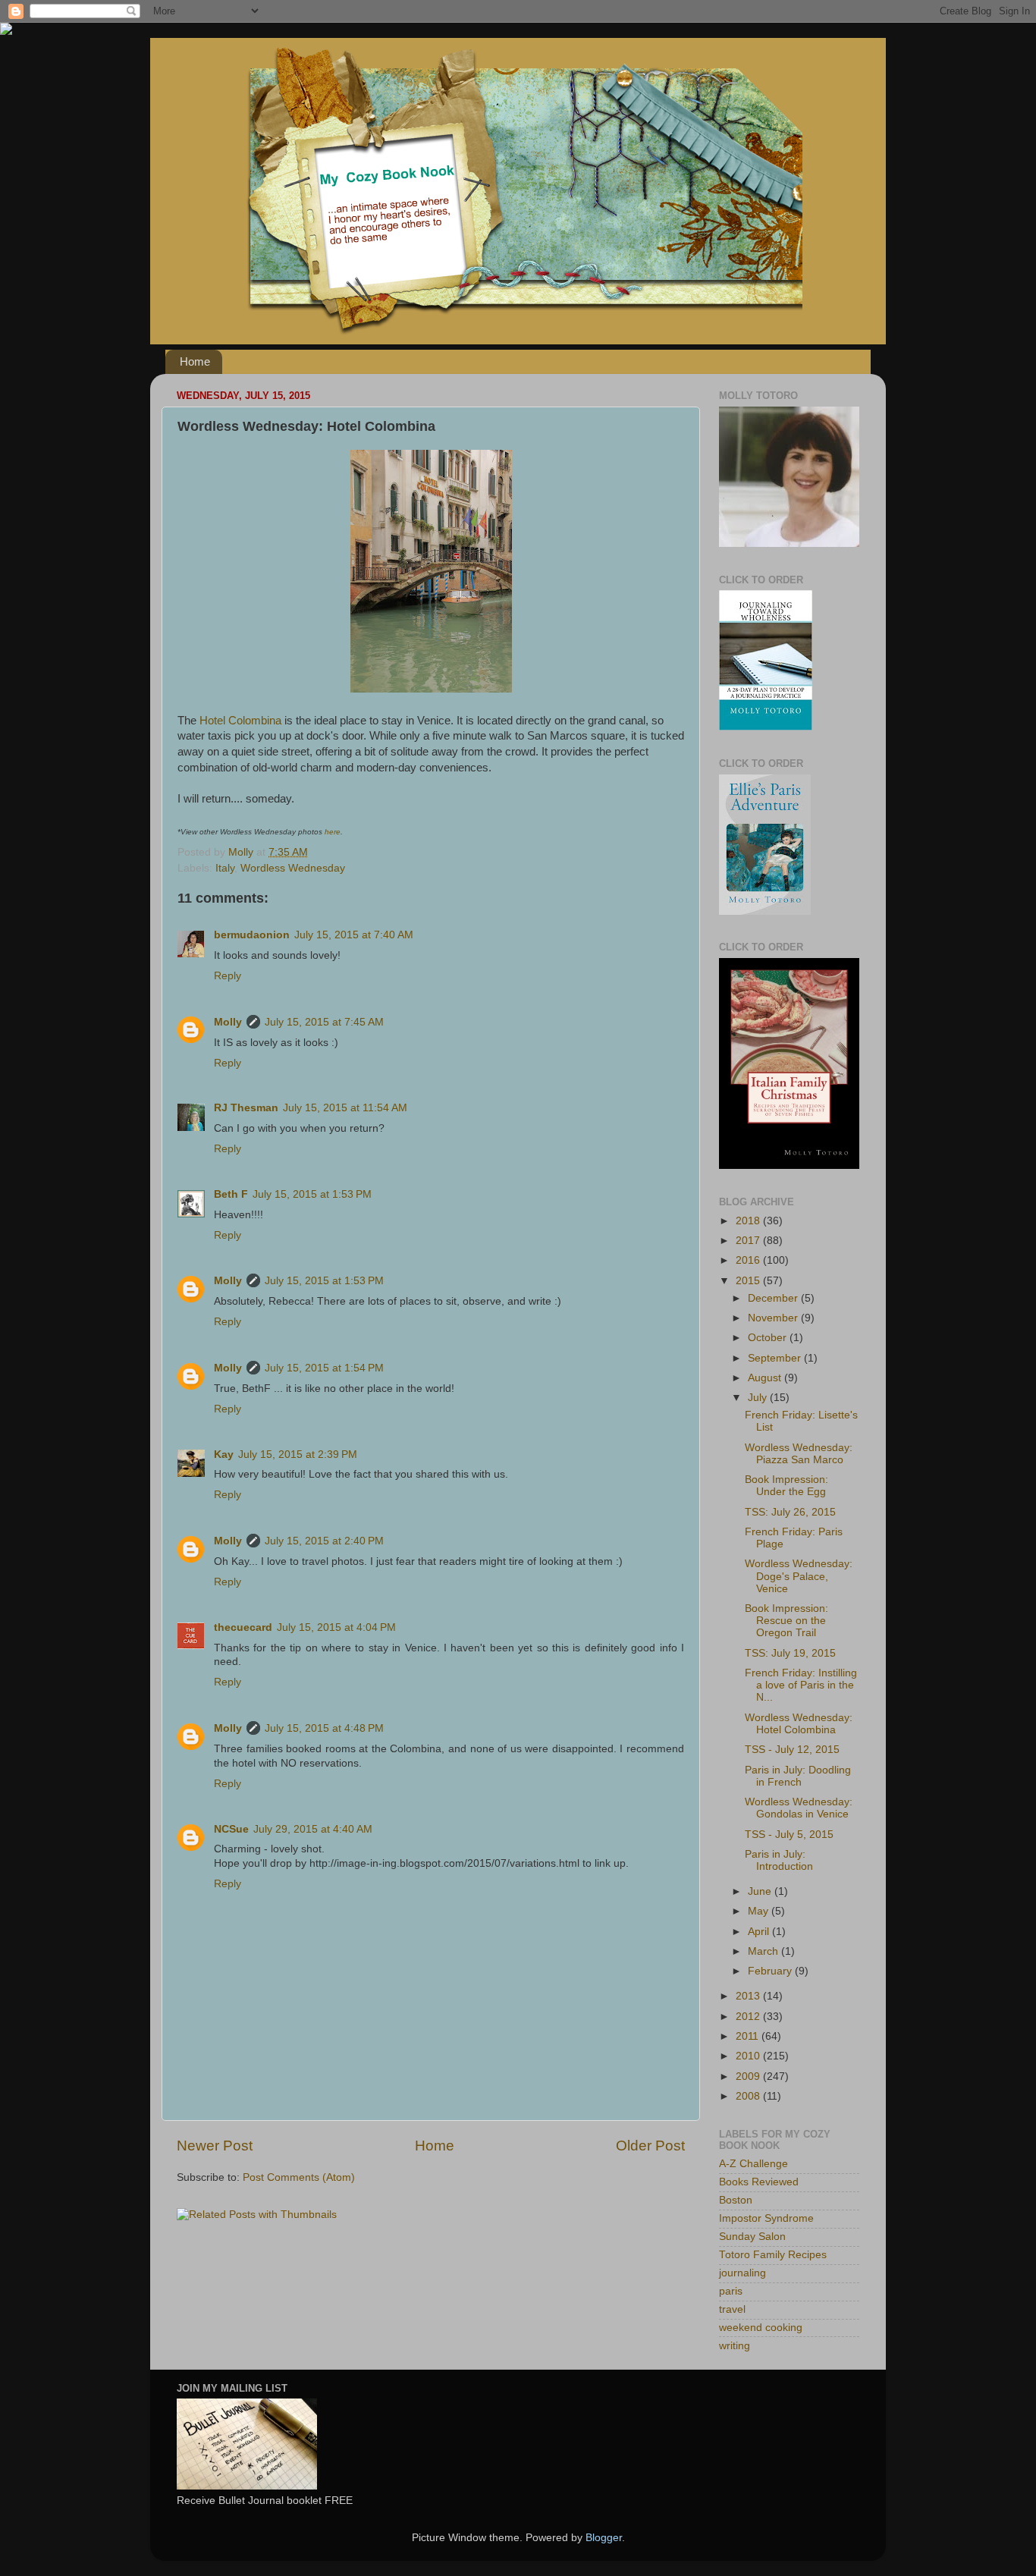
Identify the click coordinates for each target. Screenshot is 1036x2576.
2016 (749, 1260)
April (760, 1932)
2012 (749, 2017)
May (760, 1911)
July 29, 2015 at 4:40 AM (313, 1829)
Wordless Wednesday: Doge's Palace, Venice (799, 1576)
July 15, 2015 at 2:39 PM (298, 1454)
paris (731, 2291)
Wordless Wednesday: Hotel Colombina (799, 1724)
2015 (749, 1281)
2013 (749, 1996)
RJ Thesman (246, 1108)
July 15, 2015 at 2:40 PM (324, 1541)
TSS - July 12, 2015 (792, 1750)
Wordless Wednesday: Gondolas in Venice (799, 1808)
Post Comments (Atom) (299, 2177)
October (769, 1338)
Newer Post (215, 2146)
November (774, 1318)
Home (195, 361)
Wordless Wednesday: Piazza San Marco (799, 1454)
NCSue (231, 1829)
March (764, 1951)
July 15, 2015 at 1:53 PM (312, 1194)
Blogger (604, 2538)
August (766, 1378)
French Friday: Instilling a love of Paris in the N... (801, 1685)
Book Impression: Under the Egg (786, 1486)
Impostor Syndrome (766, 2218)
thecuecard (243, 1627)
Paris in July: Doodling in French (798, 1776)
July (759, 1398)
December (774, 1298)
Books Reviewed (759, 2182)
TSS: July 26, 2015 (790, 1512)
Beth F (231, 1194)
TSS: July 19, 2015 (790, 1653)
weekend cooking (761, 2328)
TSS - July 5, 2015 (789, 1835)
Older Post (650, 2146)
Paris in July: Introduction (779, 1860)
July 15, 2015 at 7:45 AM (324, 1022)
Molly (228, 1022)
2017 (749, 1241)
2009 (749, 2077)
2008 (749, 2096)
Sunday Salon (752, 2237)
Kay (224, 1454)
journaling (742, 2273)
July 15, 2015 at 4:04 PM (336, 1627)
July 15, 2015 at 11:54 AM (345, 1108)
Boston (736, 2200)
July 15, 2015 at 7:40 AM (354, 935)
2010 (749, 2056)
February (771, 1971)
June (761, 1891)
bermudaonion (252, 935)
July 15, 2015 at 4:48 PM (324, 1728)
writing (735, 2346)
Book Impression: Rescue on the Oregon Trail (786, 1621)
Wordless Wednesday (293, 868)
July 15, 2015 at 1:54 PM (324, 1368)
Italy (225, 868)
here (333, 832)
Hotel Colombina (240, 721)
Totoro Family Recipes (773, 2255)
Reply (228, 976)
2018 (749, 1221)
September (776, 1358)
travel (732, 2309)
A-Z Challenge (753, 2164)
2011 (749, 2036)
